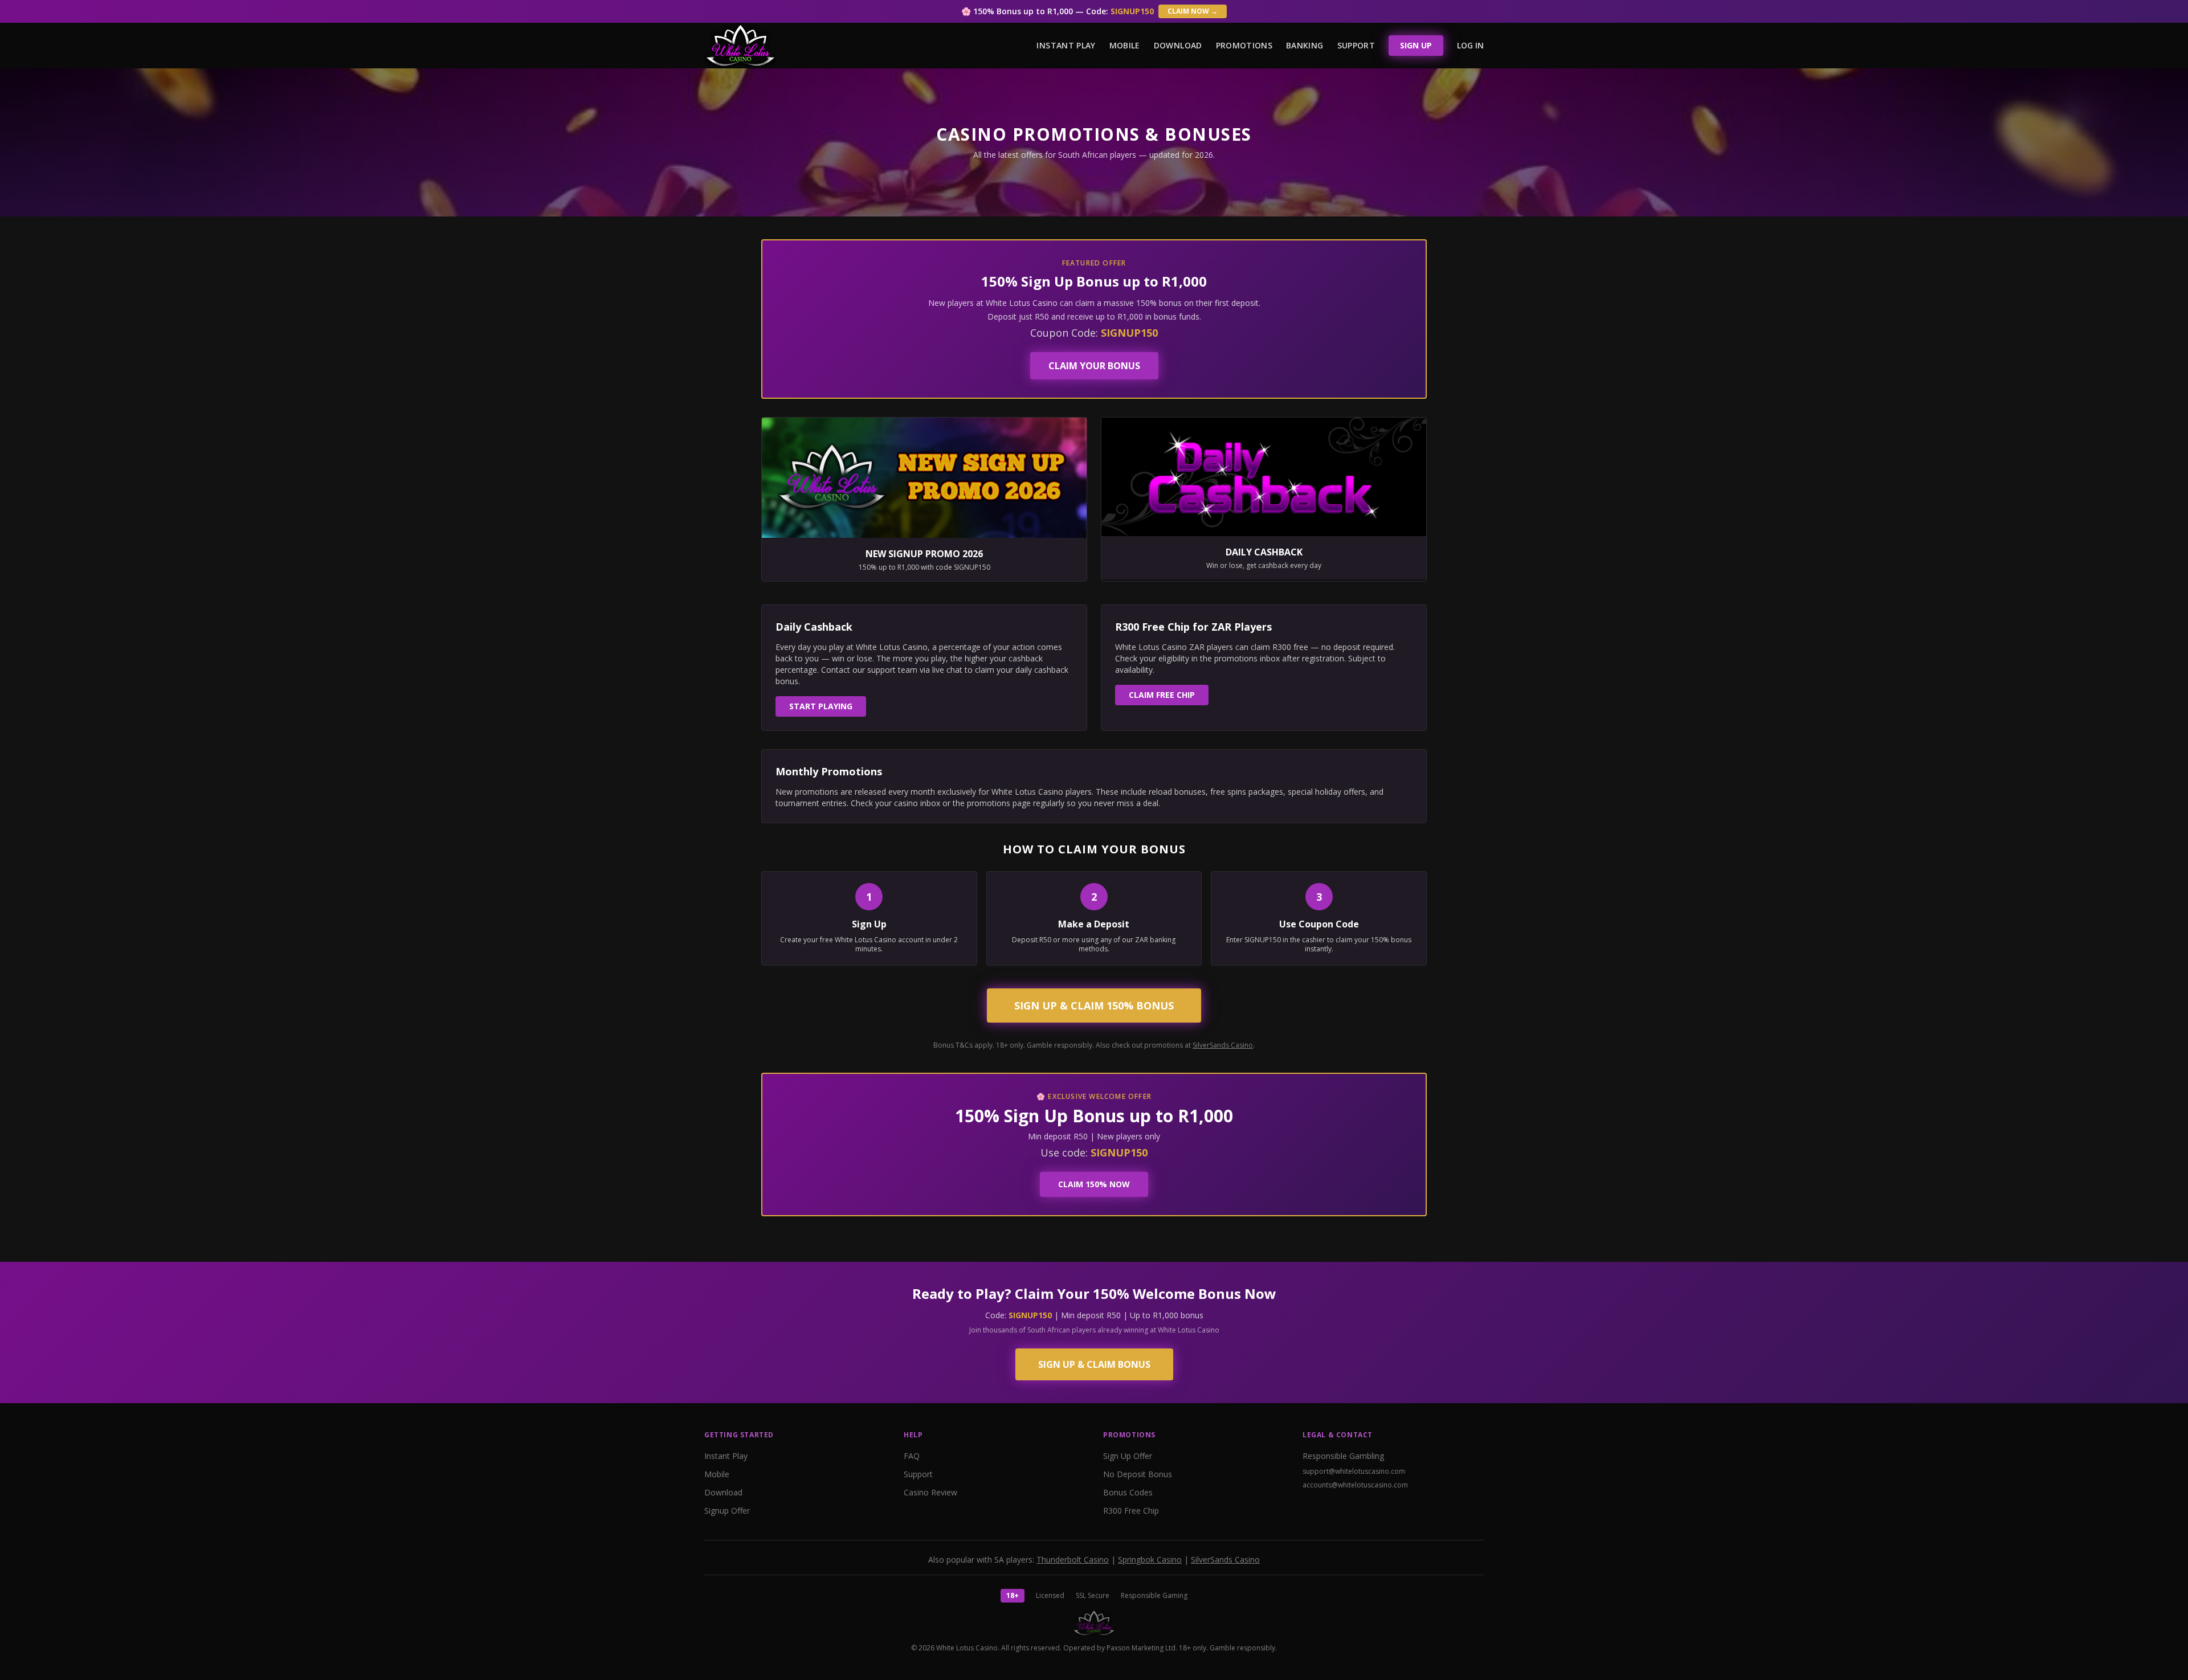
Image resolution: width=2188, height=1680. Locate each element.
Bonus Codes (1128, 1492)
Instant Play (1066, 45)
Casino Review (930, 1492)
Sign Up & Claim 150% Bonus (1094, 1005)
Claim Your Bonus (1094, 366)
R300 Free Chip (1131, 1511)
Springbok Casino (1150, 1560)
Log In (1470, 45)
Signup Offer (727, 1511)
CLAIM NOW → (1193, 11)
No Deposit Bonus (1138, 1474)
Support (1356, 45)
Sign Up (1416, 45)
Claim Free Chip (1162, 695)
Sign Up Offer (1128, 1456)
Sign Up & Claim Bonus (1094, 1364)
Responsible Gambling (1343, 1456)
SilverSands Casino (1223, 1045)
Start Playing (821, 706)
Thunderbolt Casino (1073, 1560)
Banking (1305, 45)
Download (1178, 45)
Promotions (1244, 45)
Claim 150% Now (1094, 1184)
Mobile (1125, 45)
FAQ (912, 1456)
